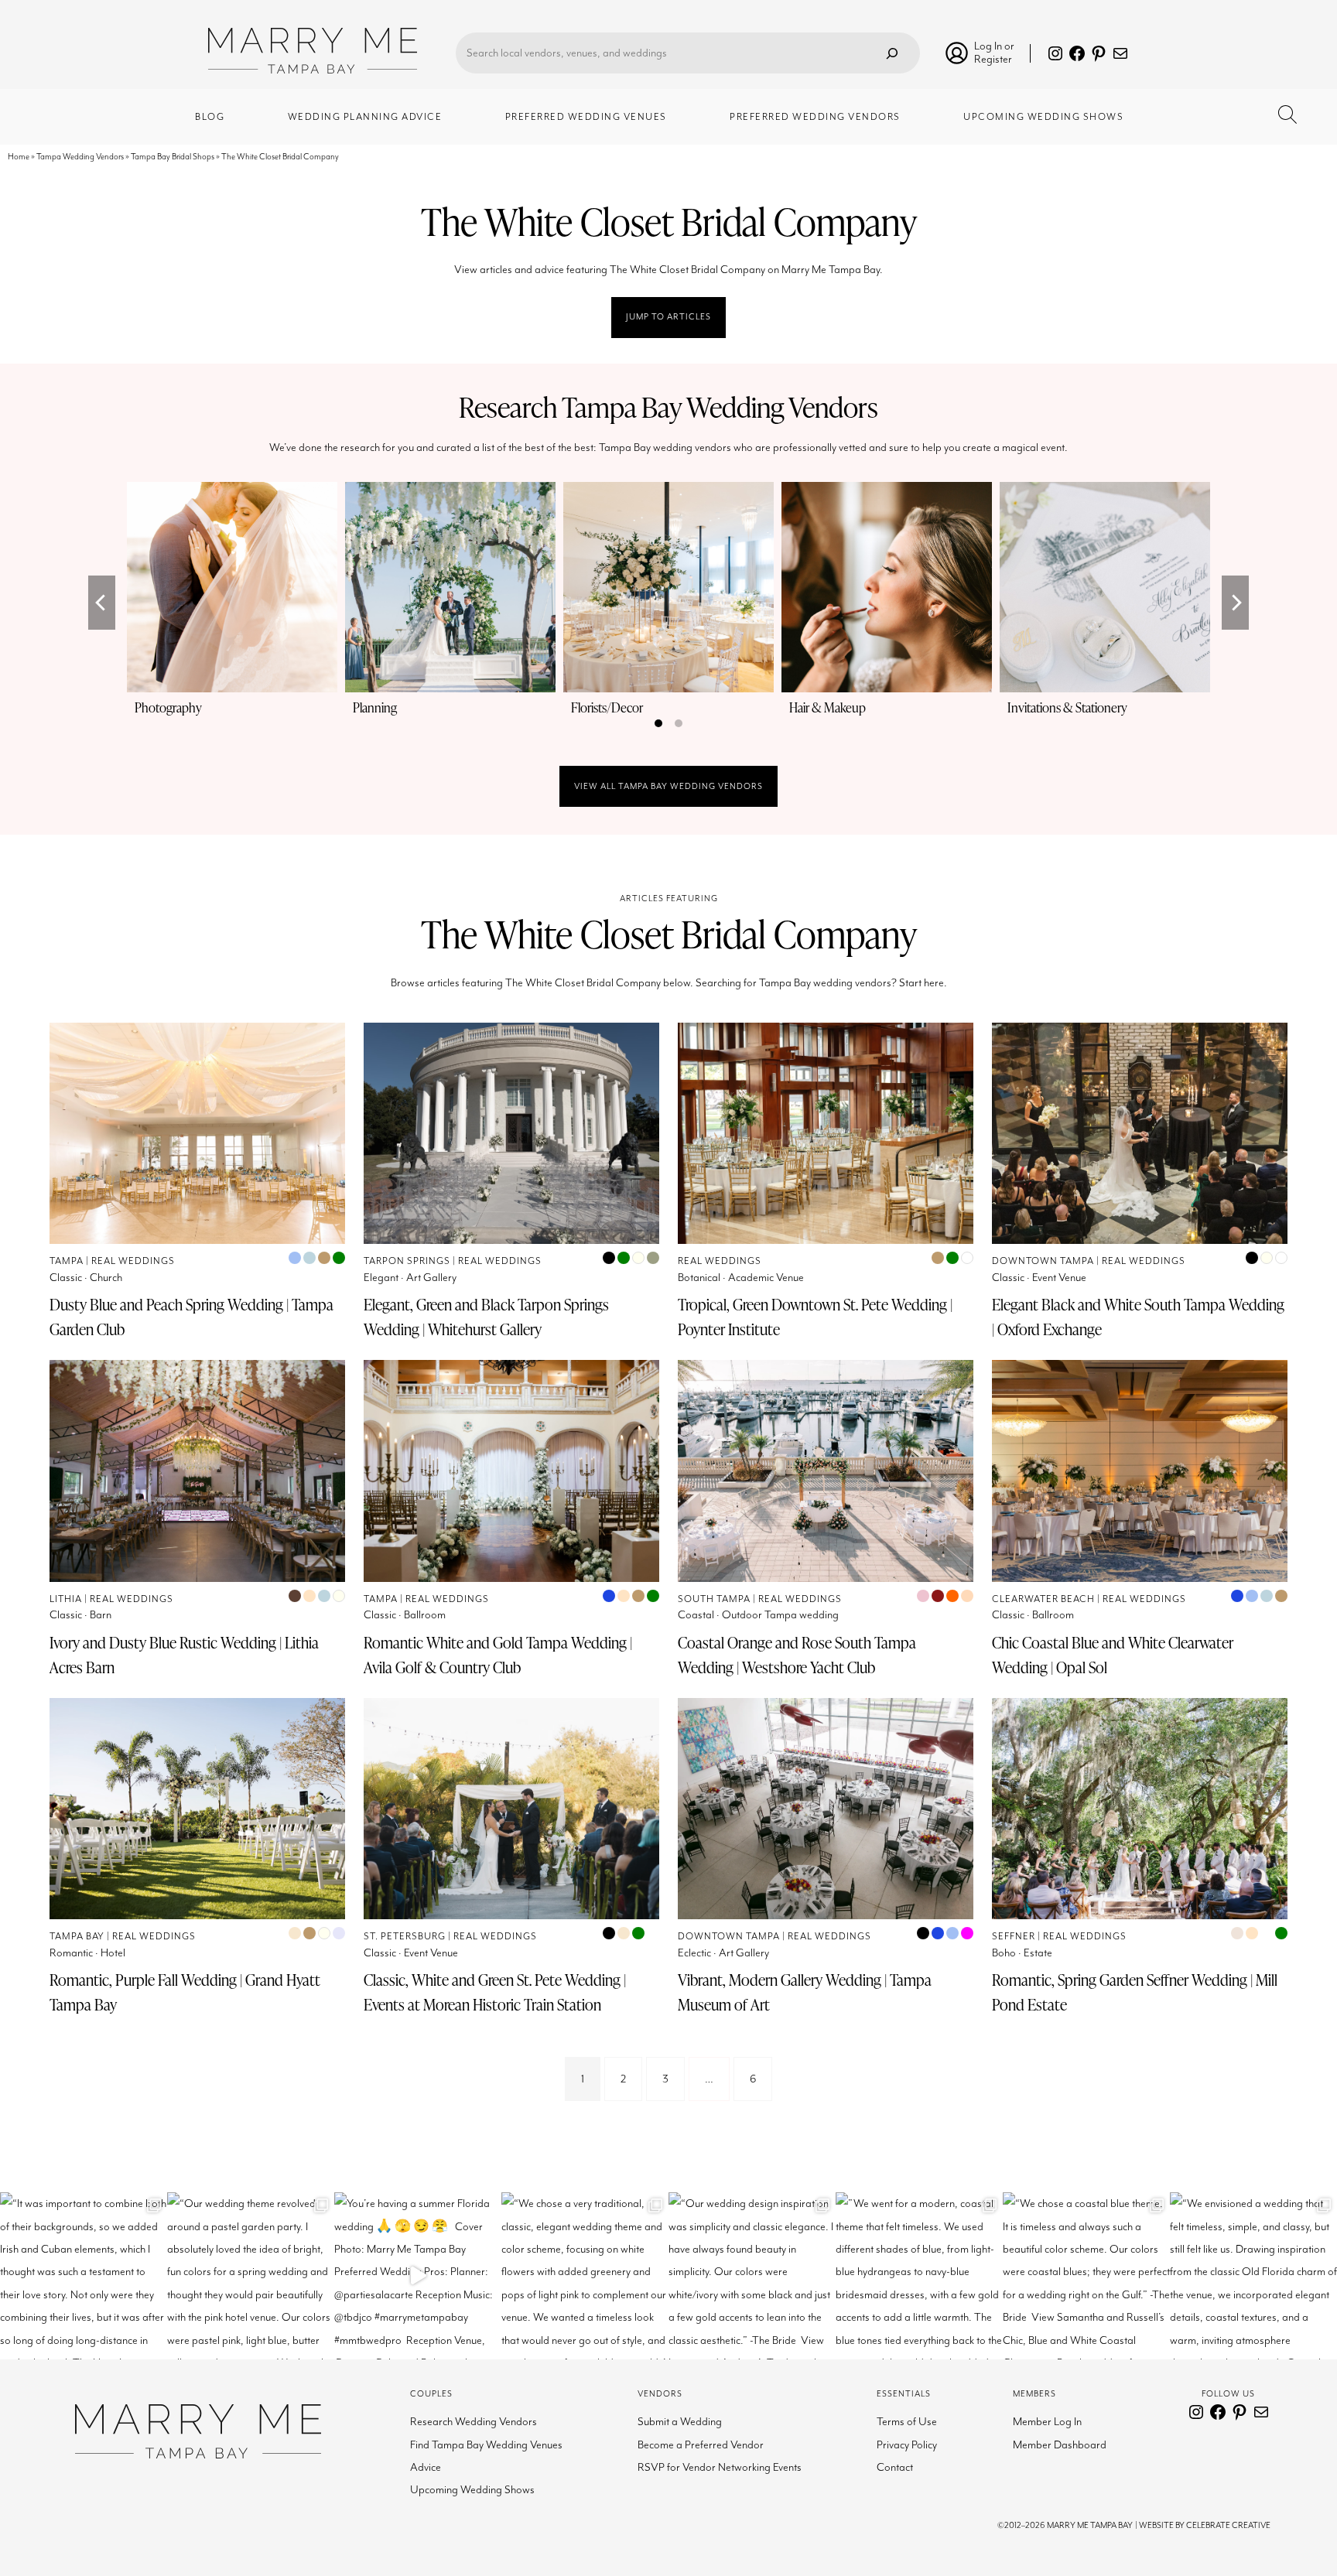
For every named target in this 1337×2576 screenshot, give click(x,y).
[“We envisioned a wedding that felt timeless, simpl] (1253, 2276)
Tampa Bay (77, 1937)
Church (106, 1278)
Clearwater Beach (1043, 1599)
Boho (1004, 1953)
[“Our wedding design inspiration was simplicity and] (752, 2276)
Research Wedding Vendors (474, 2422)
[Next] (1235, 603)
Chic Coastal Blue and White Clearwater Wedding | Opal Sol (1113, 1655)
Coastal (696, 1615)
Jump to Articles (668, 317)
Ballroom (425, 1615)
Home (19, 157)
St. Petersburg (405, 1937)
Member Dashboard (1060, 2445)
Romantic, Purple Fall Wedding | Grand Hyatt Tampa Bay (185, 1992)
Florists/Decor (607, 707)
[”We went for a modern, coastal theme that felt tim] (919, 2276)
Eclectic (694, 1953)
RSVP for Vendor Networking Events (720, 2467)
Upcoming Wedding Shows (472, 2490)
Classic (66, 1278)
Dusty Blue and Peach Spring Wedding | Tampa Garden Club (191, 1317)
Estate (1038, 1953)
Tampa (67, 1261)
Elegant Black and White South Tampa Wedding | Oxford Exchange (1138, 1317)
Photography (168, 707)
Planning (375, 707)
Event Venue (1059, 1278)
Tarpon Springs (407, 1261)
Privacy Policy (907, 2445)
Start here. (923, 983)
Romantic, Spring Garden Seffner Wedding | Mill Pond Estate (1135, 1992)
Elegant (381, 1278)
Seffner (1014, 1937)
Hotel (113, 1953)
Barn (101, 1615)
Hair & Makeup (828, 707)
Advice (426, 2467)
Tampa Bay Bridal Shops (173, 157)
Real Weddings (133, 1261)
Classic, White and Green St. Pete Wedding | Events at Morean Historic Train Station (495, 1992)
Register (993, 59)
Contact (895, 2467)
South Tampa (714, 1599)
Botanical (699, 1278)
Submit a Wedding (680, 2422)
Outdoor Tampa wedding (780, 1615)
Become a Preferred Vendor (701, 2445)
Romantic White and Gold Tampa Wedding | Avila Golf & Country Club (498, 1655)
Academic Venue (766, 1278)
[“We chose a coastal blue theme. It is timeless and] (1086, 2276)
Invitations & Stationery (1067, 707)
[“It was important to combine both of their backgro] (84, 2276)
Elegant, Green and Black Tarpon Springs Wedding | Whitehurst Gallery (486, 1317)
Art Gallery (431, 1278)
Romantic (71, 1953)
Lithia (66, 1599)
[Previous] (102, 603)
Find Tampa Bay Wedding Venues (486, 2445)
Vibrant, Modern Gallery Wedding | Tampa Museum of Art (805, 1992)
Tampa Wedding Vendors (80, 157)
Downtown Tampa (1043, 1261)
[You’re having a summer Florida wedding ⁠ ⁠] (418, 2276)
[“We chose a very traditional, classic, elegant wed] (585, 2276)
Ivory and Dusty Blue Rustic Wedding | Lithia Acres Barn (184, 1655)
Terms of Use (907, 2422)
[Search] (892, 53)
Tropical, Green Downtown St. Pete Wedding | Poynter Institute (815, 1317)
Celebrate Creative (1228, 2525)
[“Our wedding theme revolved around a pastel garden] (251, 2276)
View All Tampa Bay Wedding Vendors (668, 786)
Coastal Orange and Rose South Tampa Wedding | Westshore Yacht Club (797, 1655)
